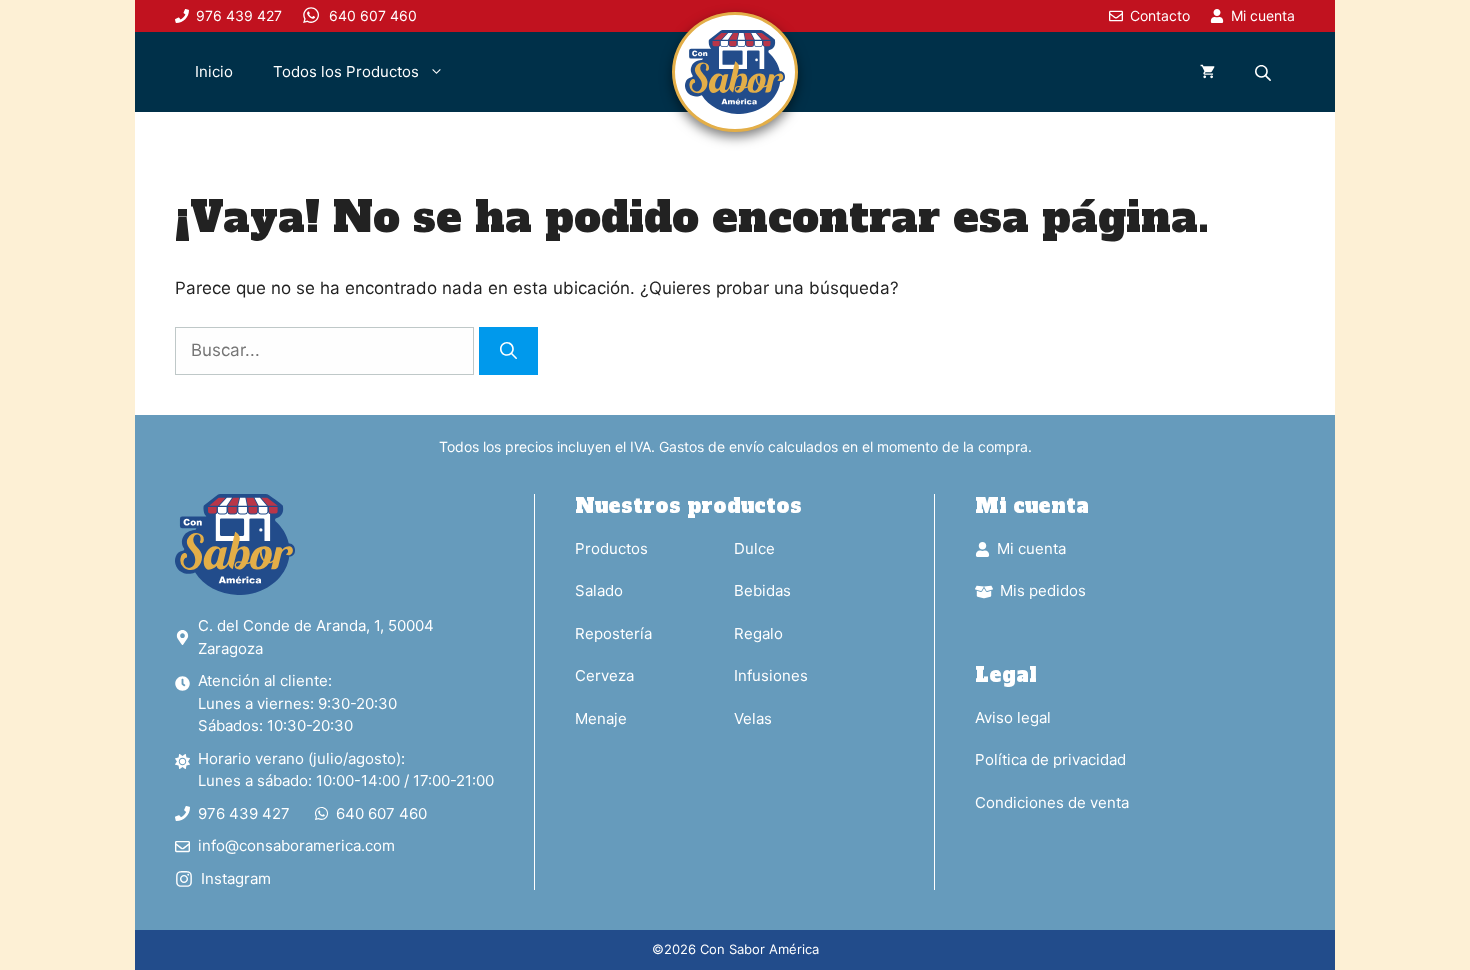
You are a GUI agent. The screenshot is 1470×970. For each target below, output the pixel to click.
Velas (753, 718)
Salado (599, 590)
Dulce (754, 548)
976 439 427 (244, 813)
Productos (611, 548)
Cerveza (604, 675)
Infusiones (771, 675)
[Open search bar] (1265, 72)
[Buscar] (508, 351)
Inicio (214, 71)
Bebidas (762, 590)
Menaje (601, 718)
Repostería (613, 633)
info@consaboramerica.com (296, 845)
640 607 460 (381, 813)
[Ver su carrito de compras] (1207, 72)
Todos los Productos (346, 71)
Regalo (758, 633)
